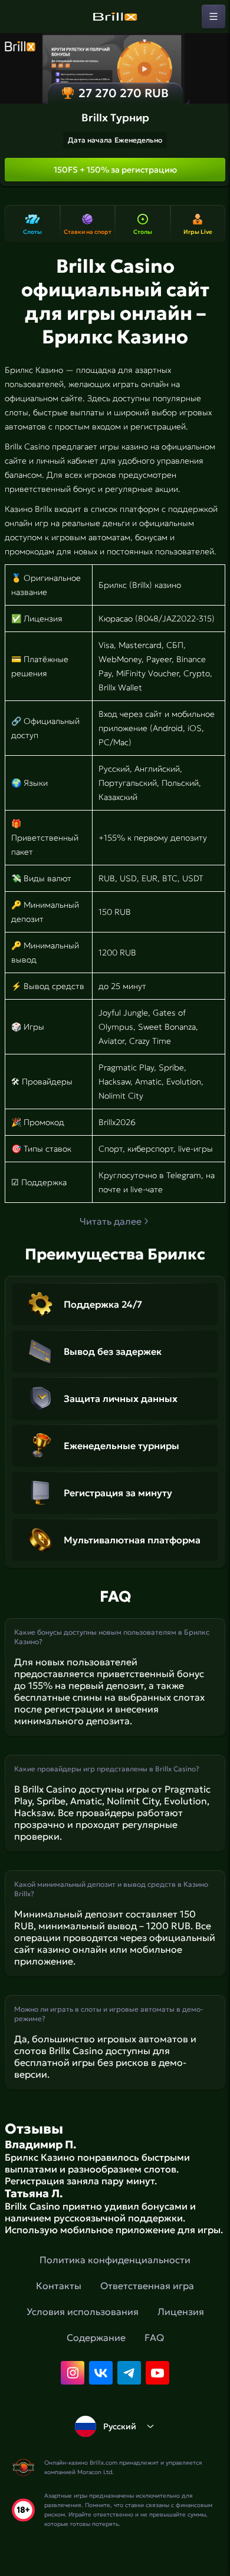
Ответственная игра (147, 2286)
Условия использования (83, 2312)
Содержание (96, 2337)
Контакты (59, 2286)
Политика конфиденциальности (115, 2260)
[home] (115, 16)
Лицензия (181, 2312)
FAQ (154, 2337)
